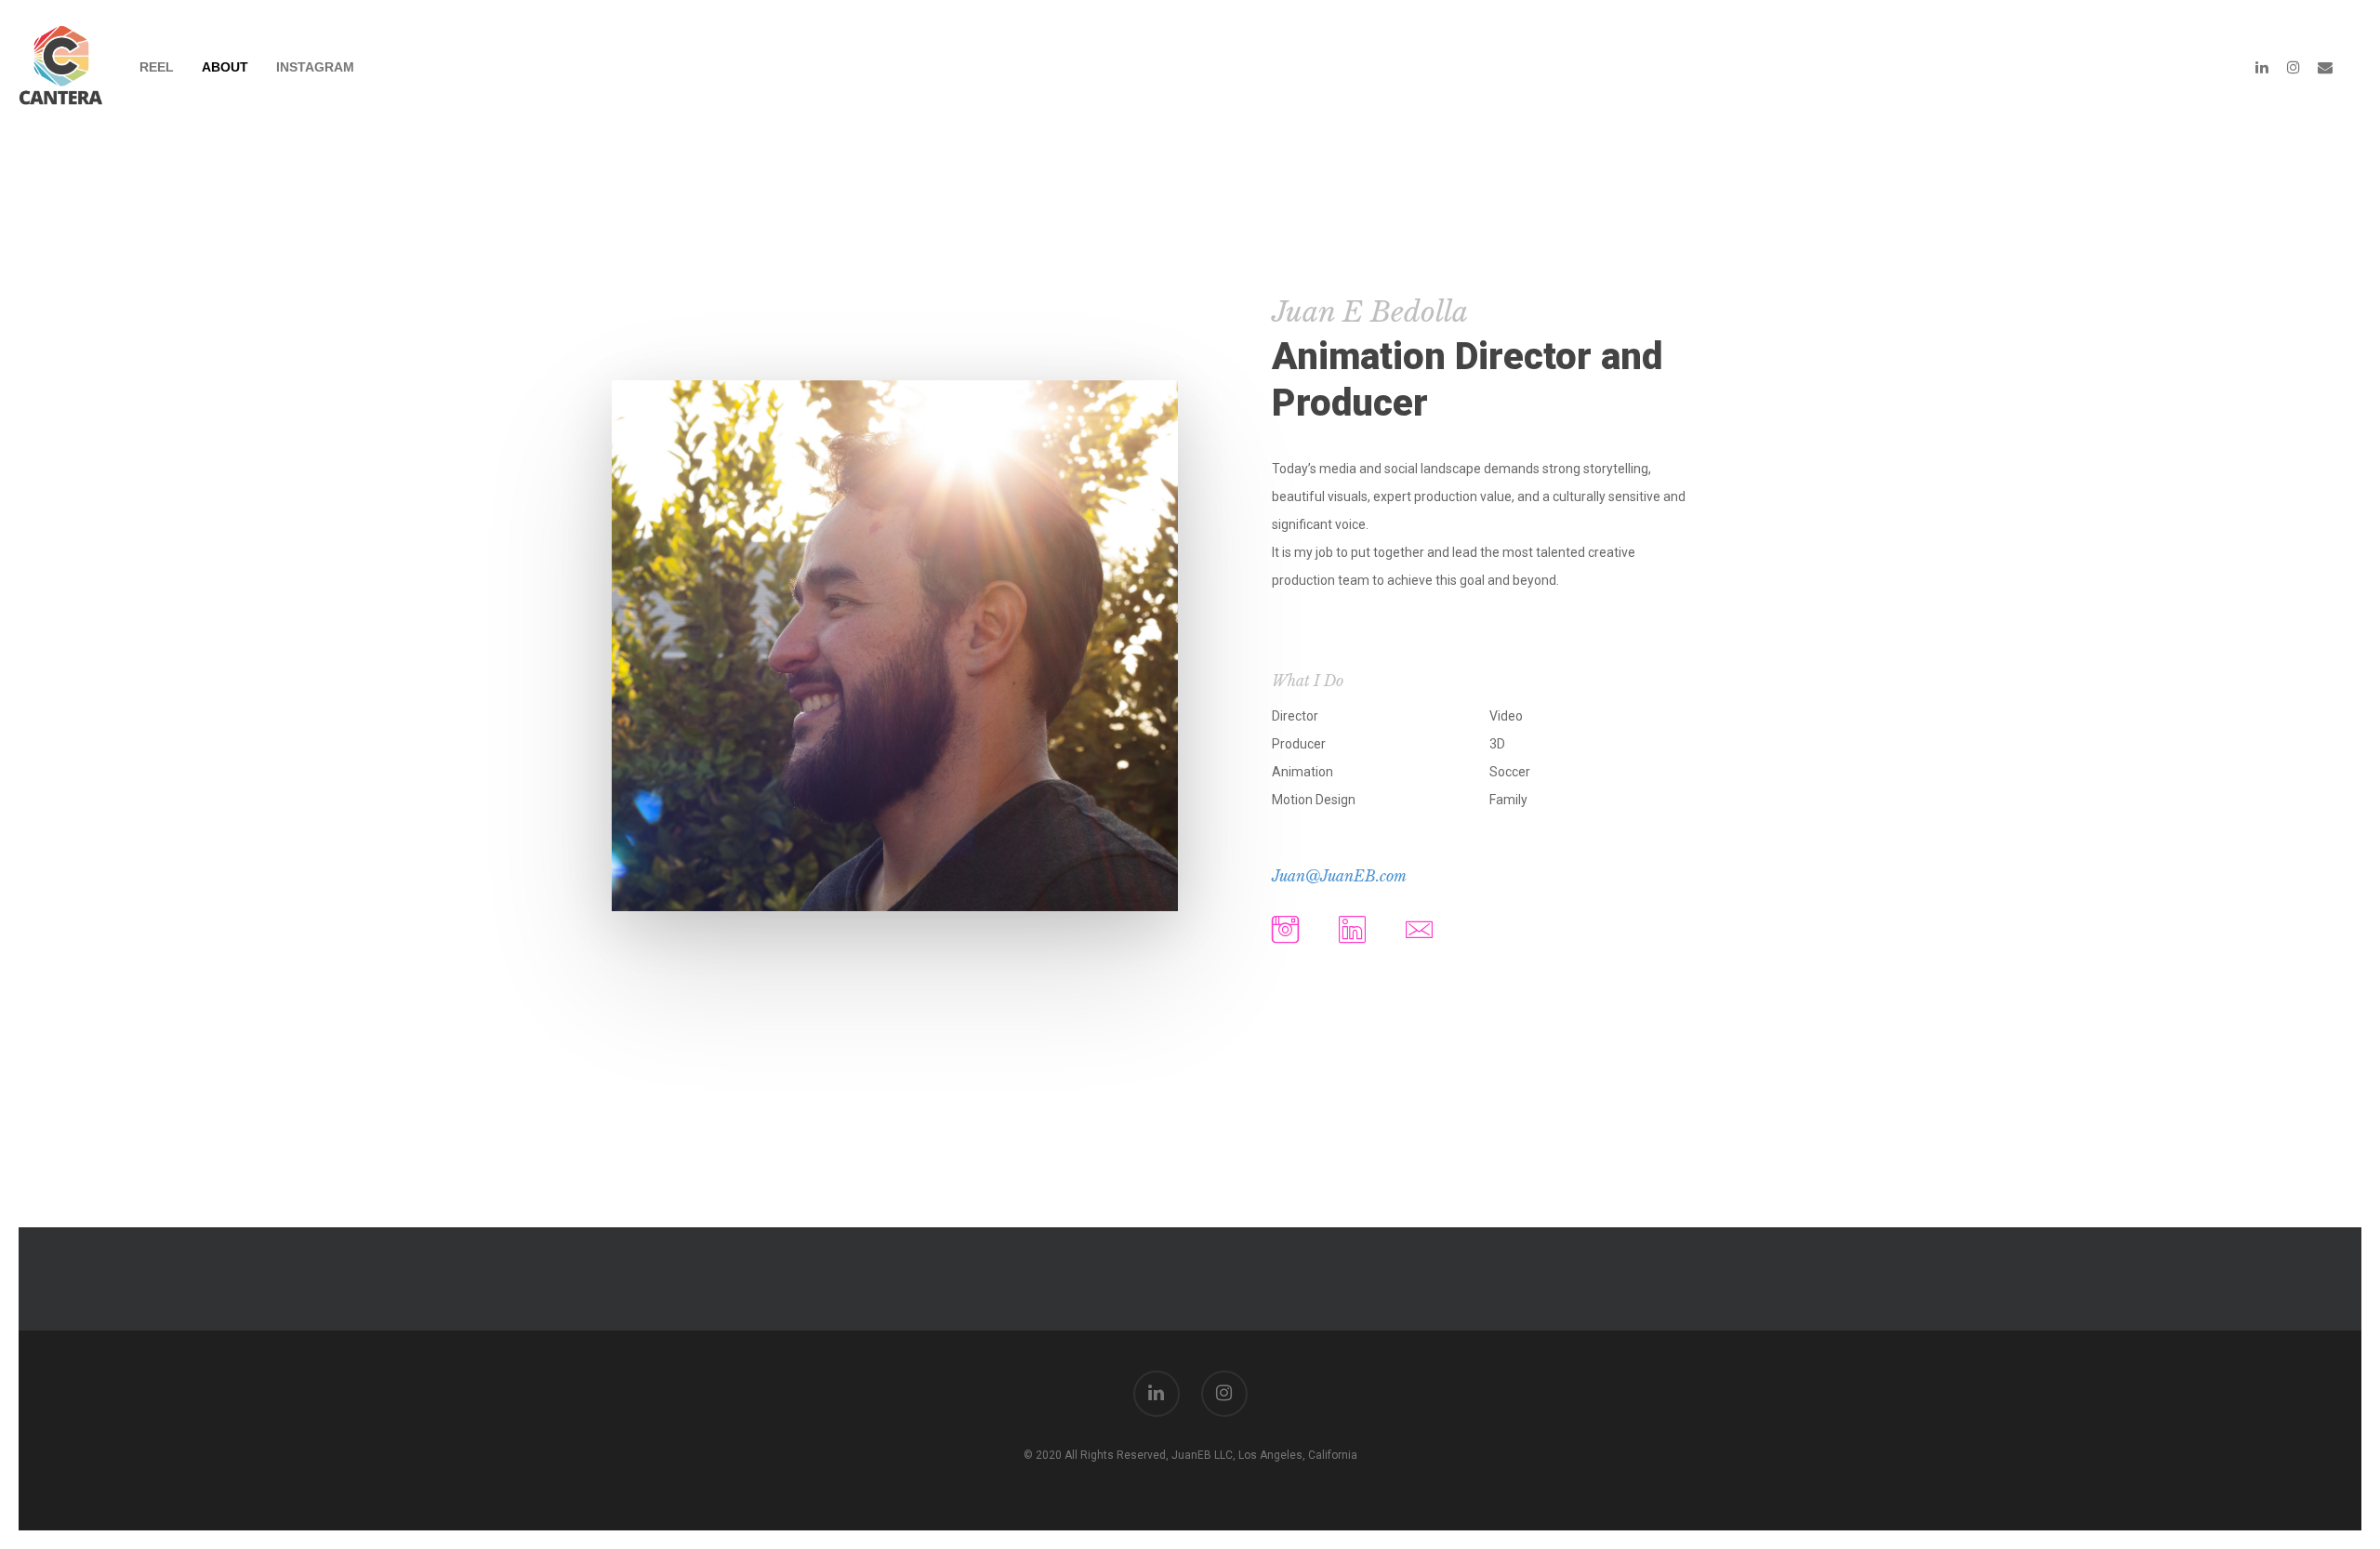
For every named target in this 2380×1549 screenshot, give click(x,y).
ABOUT (225, 67)
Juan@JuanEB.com (1339, 876)
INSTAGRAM (315, 67)
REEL (157, 67)
